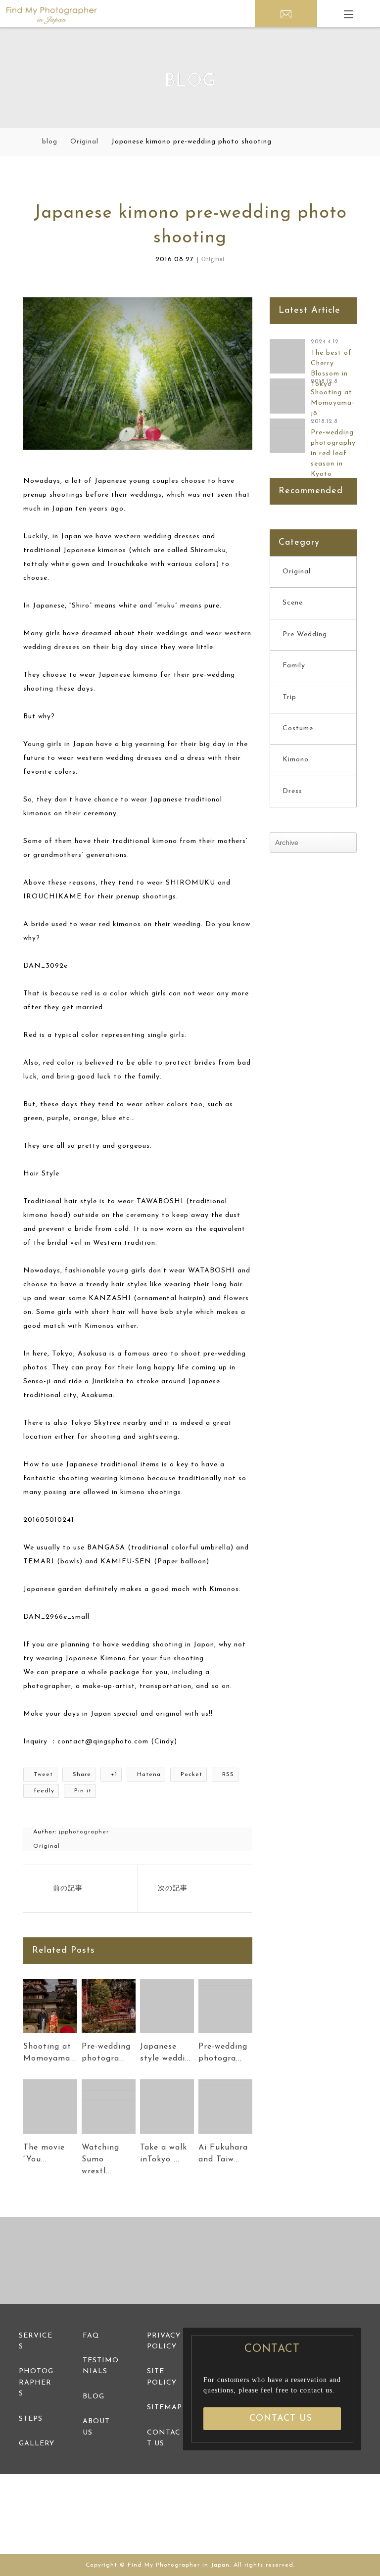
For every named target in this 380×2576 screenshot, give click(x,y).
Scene (293, 603)
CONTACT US (281, 2419)
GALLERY (37, 2444)
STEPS (31, 2419)
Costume (298, 728)
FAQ (91, 2336)
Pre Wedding (305, 634)
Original (213, 259)
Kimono (296, 760)
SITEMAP (165, 2408)
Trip (289, 697)
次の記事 (173, 1889)
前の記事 (68, 1889)
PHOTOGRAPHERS (36, 2383)
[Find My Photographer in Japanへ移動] (26, 142)
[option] (63, 2261)
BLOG (94, 2397)
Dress (292, 791)
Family (294, 666)
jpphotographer (84, 1832)
